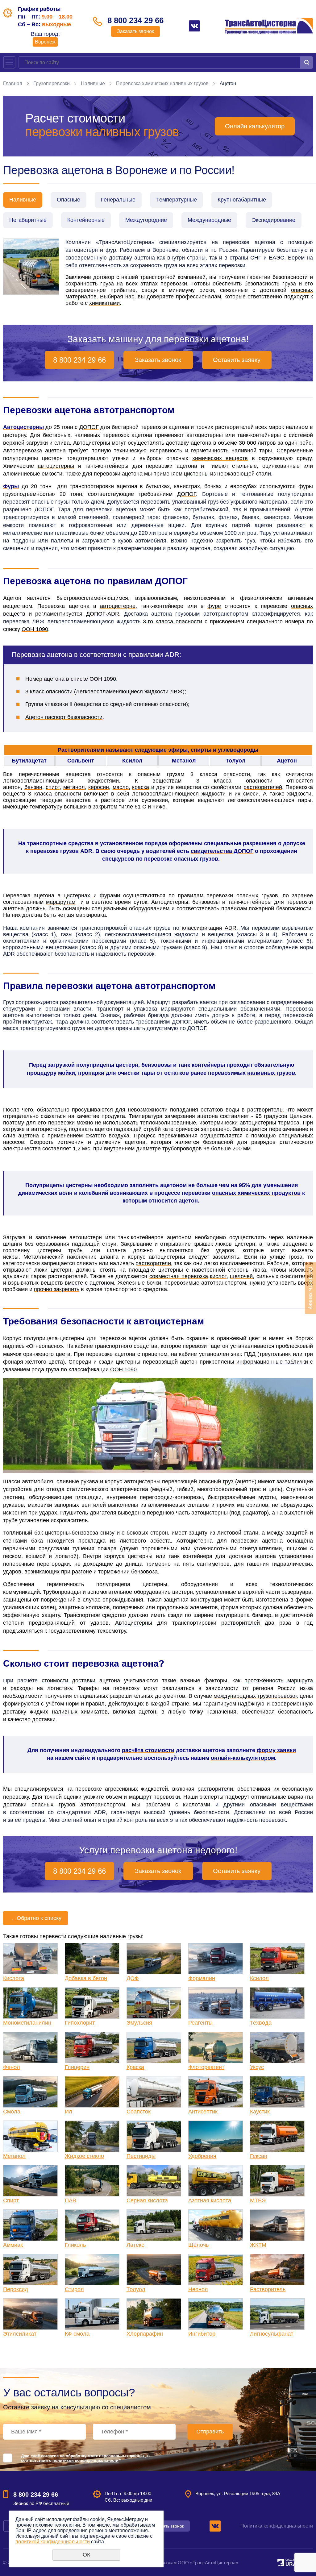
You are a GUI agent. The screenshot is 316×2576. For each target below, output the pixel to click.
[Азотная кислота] (216, 2181)
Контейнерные (86, 220)
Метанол (14, 2156)
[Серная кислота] (154, 2181)
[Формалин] (216, 1959)
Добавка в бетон (86, 1978)
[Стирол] (92, 2270)
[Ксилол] (277, 1959)
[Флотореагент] (216, 2047)
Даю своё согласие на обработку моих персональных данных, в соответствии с (85, 2458)
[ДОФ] (154, 1959)
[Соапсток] (154, 2092)
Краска (135, 2067)
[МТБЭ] (277, 2181)
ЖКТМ (258, 2245)
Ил (69, 2112)
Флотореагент (206, 2067)
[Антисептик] (216, 2092)
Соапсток (139, 2112)
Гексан (259, 2156)
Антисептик (203, 2112)
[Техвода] (277, 2003)
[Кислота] (30, 1959)
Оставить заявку (237, 360)
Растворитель (268, 2289)
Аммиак (13, 2245)
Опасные (69, 200)
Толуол (136, 2289)
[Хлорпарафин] (154, 2314)
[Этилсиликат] (30, 2314)
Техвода (261, 2023)
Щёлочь (198, 2245)
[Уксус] (277, 2047)
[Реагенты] (216, 2003)
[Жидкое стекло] (92, 2136)
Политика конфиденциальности (277, 2526)
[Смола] (30, 2092)
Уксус (257, 2067)
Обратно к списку (36, 1918)
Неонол (198, 2289)
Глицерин (77, 2067)
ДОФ (133, 1978)
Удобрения (202, 2156)
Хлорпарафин (145, 2334)
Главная (13, 83)
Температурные (177, 200)
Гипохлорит (80, 2023)
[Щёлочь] (216, 2225)
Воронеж (45, 42)
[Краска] (154, 2047)
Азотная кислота (210, 2200)
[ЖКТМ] (277, 2225)
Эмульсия (139, 2023)
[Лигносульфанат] (277, 2314)
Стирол (74, 2289)
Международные (209, 220)
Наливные (93, 83)
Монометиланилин (27, 2023)
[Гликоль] (92, 2225)
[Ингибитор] (216, 2314)
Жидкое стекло (84, 2156)
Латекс (135, 2245)
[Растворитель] (277, 2270)
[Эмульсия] (154, 2003)
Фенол (12, 2067)
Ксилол (259, 1978)
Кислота (14, 1978)
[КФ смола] (92, 2314)
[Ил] (92, 2092)
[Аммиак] (30, 2225)
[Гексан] (277, 2136)
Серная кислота (147, 2200)
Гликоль (75, 2245)
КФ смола (77, 2334)
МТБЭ (258, 2200)
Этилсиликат (20, 2334)
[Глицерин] (92, 2047)
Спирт (11, 2200)
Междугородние (146, 220)
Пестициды (141, 2156)
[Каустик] (277, 2092)
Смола (12, 2112)
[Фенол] (30, 2047)
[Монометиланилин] (30, 2003)
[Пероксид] (30, 2270)
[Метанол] (30, 2136)
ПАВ (71, 2200)
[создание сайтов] (281, 2562)
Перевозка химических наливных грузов (162, 83)
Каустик (260, 2112)
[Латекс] (154, 2225)
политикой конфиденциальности (85, 2460)
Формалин (202, 1978)
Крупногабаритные (242, 200)
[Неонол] (216, 2270)
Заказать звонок (135, 31)
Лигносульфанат (272, 2334)
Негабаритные (28, 220)
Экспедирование (274, 220)
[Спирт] (30, 2181)
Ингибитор (202, 2334)
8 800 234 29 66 (135, 20)
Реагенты (200, 2023)
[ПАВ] (92, 2181)
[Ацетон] (31, 267)
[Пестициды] (154, 2136)
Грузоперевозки (52, 83)
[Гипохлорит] (92, 2003)
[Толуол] (154, 2270)
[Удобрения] (216, 2136)
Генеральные (118, 200)
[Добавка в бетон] (92, 1959)
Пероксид (16, 2289)
